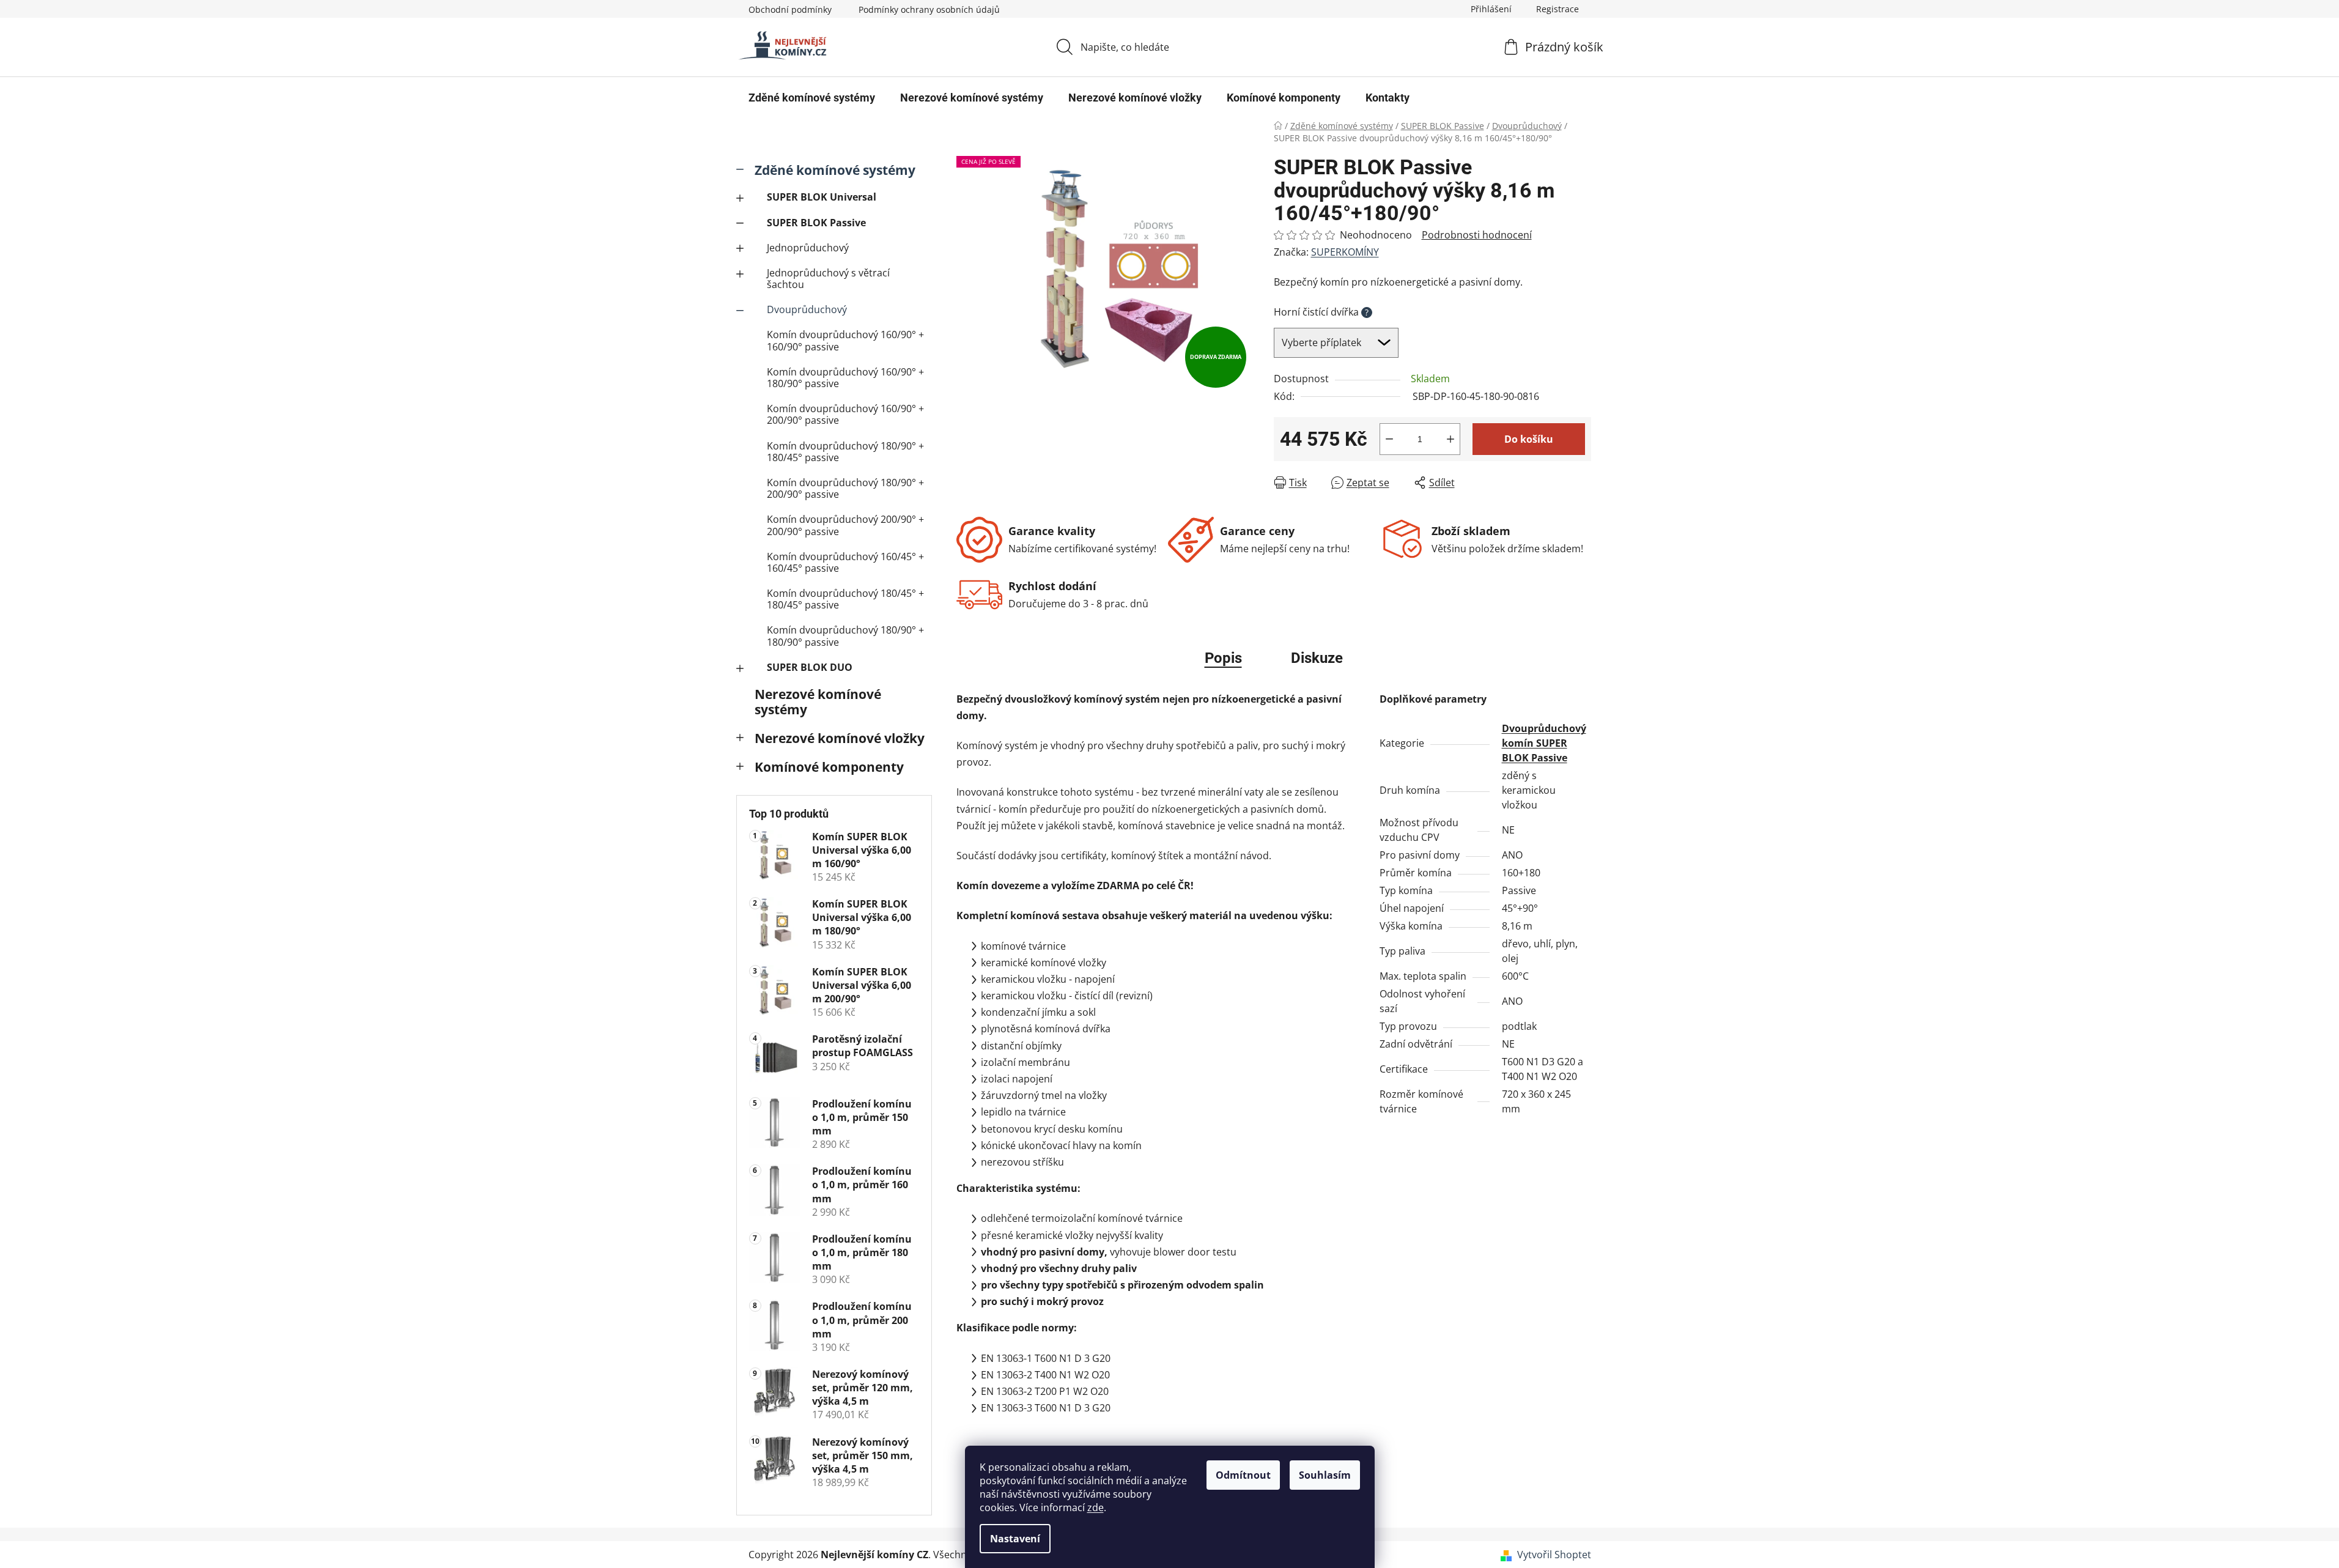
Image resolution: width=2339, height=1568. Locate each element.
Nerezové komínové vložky (840, 738)
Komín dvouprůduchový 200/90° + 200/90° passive (845, 525)
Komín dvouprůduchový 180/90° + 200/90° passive (845, 488)
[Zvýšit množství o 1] (1450, 439)
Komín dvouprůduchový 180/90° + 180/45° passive (845, 452)
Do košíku (1529, 439)
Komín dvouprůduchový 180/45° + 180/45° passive (845, 599)
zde (1096, 1507)
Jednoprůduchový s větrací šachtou (828, 279)
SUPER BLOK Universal (822, 197)
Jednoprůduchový (808, 248)
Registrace (1557, 9)
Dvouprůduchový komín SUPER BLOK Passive (1544, 743)
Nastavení (1015, 1539)
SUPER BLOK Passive (816, 223)
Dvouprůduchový (807, 309)
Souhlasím (1325, 1475)
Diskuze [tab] (1317, 658)
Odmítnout (1243, 1475)
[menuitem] (812, 98)
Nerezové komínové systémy (818, 702)
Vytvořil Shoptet (1554, 1555)
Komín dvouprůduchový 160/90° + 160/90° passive (845, 340)
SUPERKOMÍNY (1345, 252)
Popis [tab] (1223, 658)
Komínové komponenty (829, 767)
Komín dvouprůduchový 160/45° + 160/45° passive (845, 562)
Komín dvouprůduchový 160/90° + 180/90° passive (845, 378)
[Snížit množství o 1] (1389, 439)
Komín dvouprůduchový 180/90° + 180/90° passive (845, 636)
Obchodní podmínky (790, 9)
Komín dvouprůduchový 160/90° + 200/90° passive (845, 414)
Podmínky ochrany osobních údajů (929, 9)
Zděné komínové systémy (835, 170)
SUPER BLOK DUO (810, 667)
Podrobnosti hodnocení (1477, 235)
